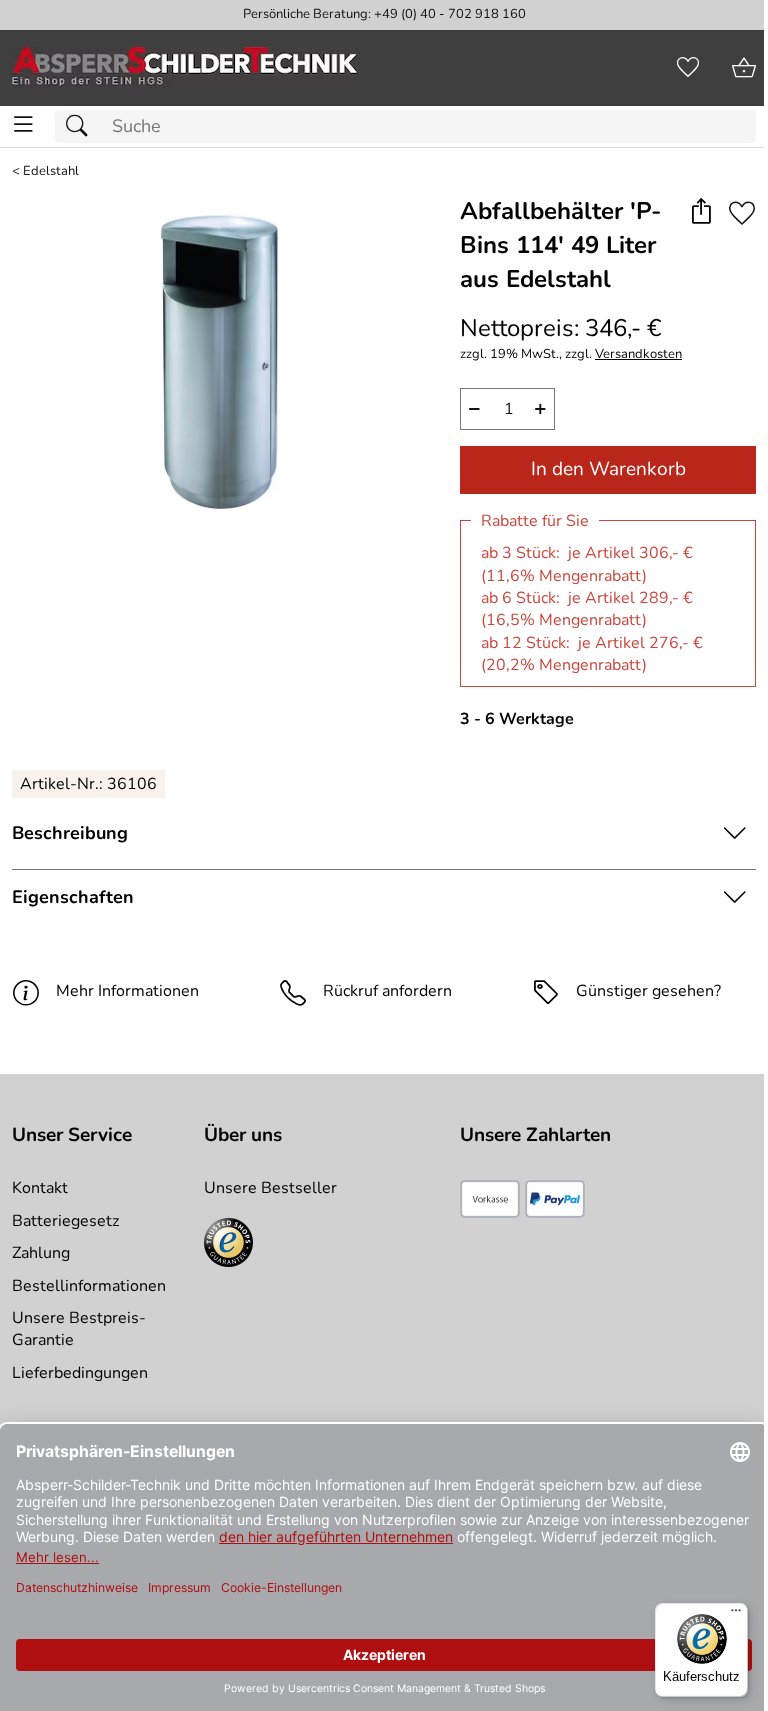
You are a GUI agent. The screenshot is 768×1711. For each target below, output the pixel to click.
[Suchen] (82, 126)
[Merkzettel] (688, 68)
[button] (700, 212)
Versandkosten (638, 354)
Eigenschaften (73, 897)
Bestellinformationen (89, 1286)
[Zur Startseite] (185, 68)
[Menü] (736, 1615)
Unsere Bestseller (270, 1188)
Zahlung (41, 1253)
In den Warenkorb (608, 469)
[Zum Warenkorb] (744, 68)
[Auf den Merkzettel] (742, 212)
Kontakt (40, 1188)
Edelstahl (51, 171)
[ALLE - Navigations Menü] (23, 124)
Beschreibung (70, 833)
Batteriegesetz (65, 1221)
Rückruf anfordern (387, 991)
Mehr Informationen (127, 991)
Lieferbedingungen (80, 1373)
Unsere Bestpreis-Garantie (79, 1329)
